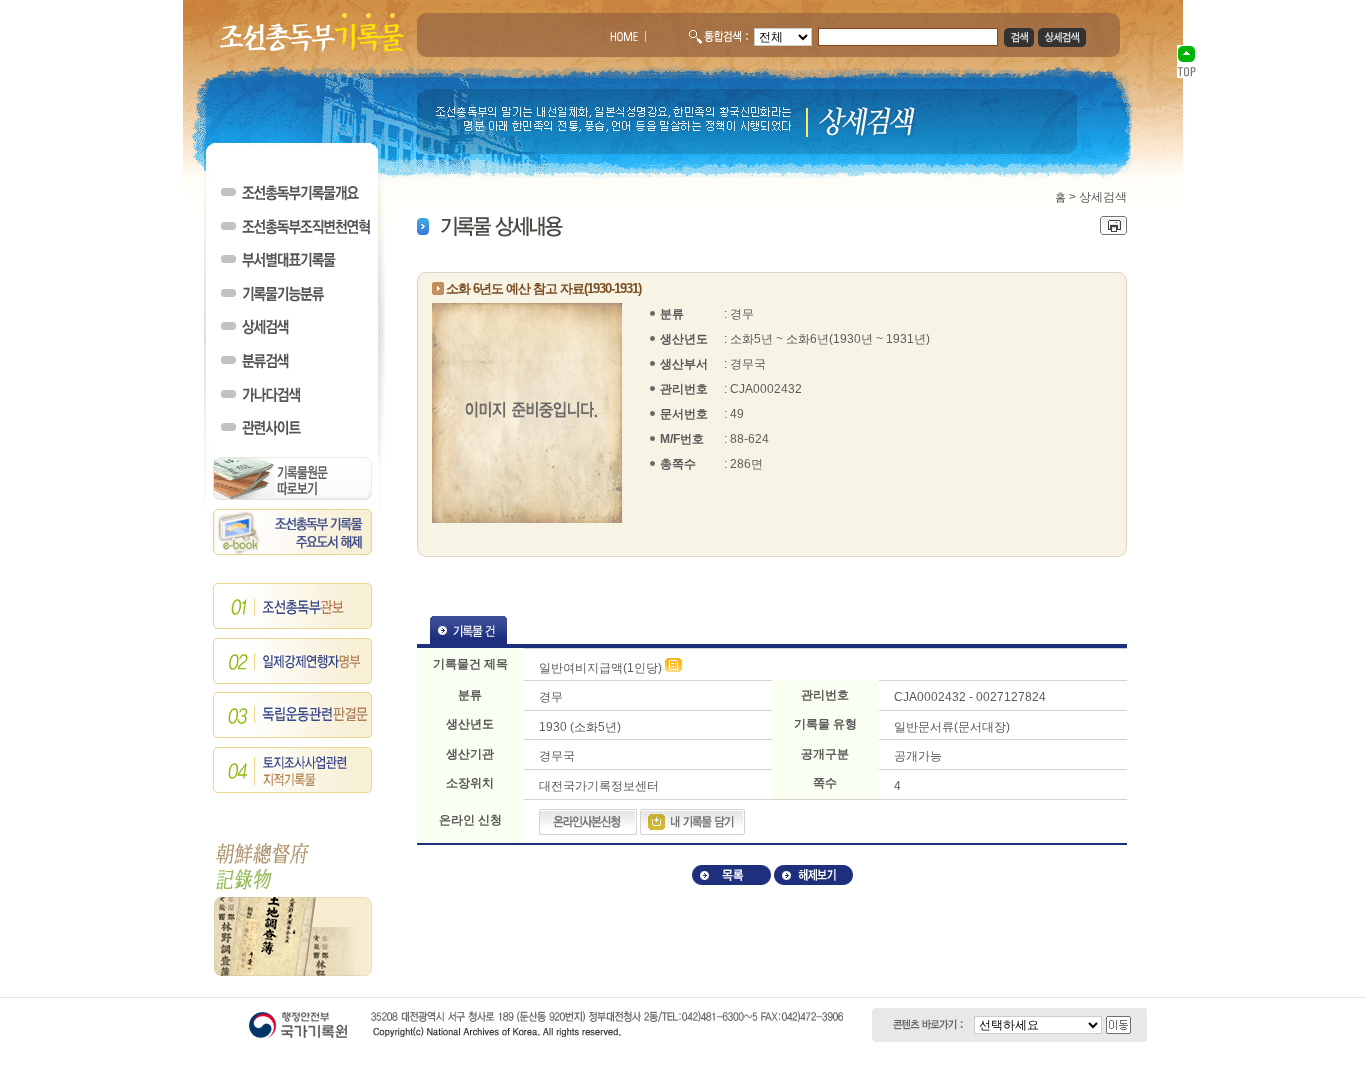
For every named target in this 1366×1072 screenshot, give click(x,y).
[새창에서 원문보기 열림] (673, 668)
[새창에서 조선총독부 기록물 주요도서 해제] (293, 551)
